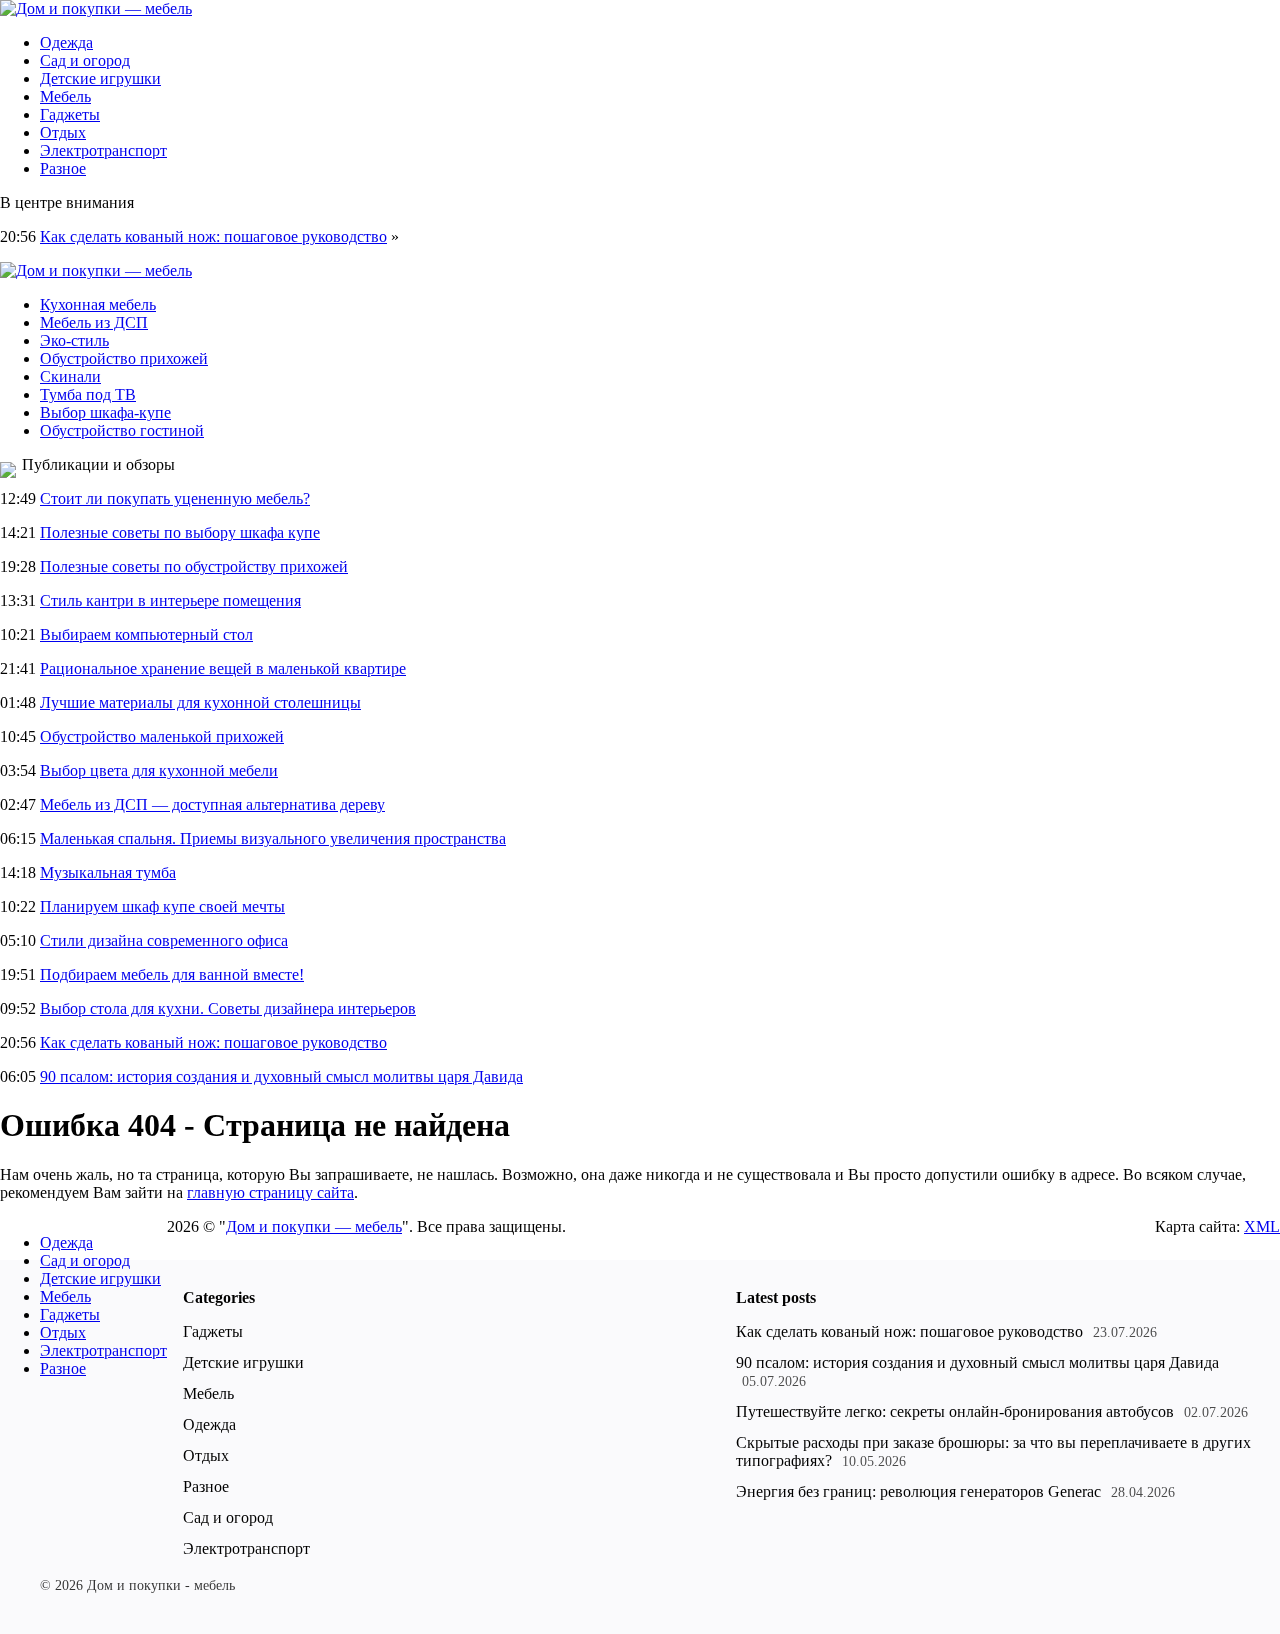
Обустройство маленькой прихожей (162, 736)
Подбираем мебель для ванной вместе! (172, 974)
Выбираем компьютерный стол (146, 634)
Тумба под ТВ (88, 394)
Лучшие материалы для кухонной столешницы (200, 702)
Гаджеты (70, 114)
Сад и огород (85, 60)
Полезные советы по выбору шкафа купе (180, 532)
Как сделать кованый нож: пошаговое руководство (213, 236)
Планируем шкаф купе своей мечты (162, 906)
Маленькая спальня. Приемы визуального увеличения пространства (273, 838)
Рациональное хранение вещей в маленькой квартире (223, 668)
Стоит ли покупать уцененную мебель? (175, 498)
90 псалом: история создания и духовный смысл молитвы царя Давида (281, 1076)
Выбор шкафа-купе (105, 412)
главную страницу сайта (270, 1192)
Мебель (65, 96)
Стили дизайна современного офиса (164, 940)
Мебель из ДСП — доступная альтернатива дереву (212, 804)
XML (1262, 1226)
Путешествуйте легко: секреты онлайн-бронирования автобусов (955, 1411)
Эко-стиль (74, 340)
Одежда (66, 42)
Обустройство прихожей (124, 358)
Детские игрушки (100, 78)
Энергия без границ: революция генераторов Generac (918, 1491)
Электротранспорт (103, 150)
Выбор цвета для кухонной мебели (159, 770)
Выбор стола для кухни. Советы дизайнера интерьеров (228, 1008)
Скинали (70, 376)
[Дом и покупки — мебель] (96, 8)
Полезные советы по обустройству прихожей (194, 566)
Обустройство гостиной (122, 430)
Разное (63, 168)
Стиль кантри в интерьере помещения (170, 600)
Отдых (63, 132)
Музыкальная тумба (108, 872)
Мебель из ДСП (94, 322)
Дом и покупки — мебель (314, 1226)
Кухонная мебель (98, 304)
